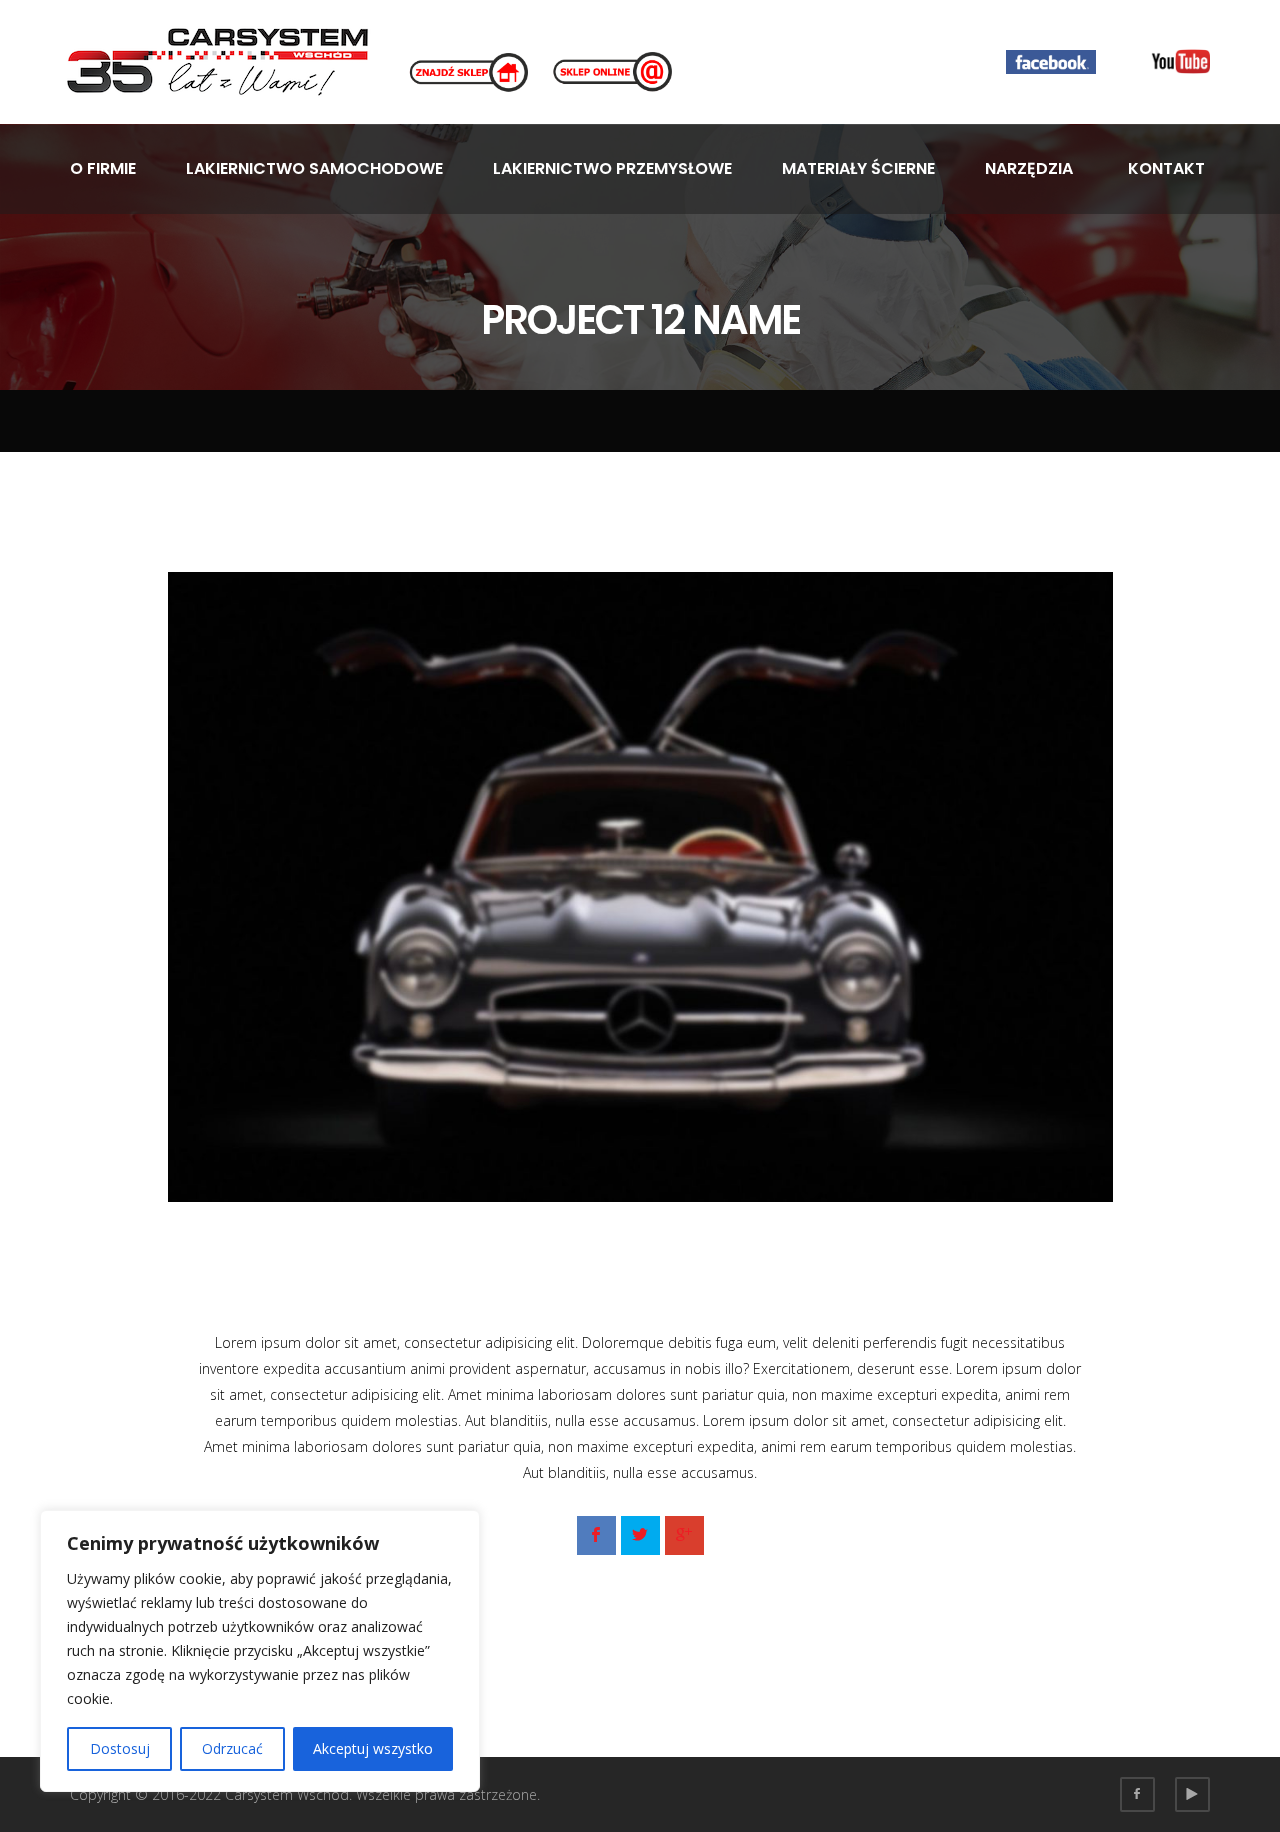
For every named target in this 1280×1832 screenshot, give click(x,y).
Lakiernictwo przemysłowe (612, 168)
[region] (260, 1651)
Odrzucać (232, 1748)
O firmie (103, 168)
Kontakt (1166, 168)
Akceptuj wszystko (373, 1748)
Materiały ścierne (858, 168)
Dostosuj (120, 1748)
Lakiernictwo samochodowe (314, 168)
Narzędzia (1029, 168)
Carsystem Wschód (287, 1794)
